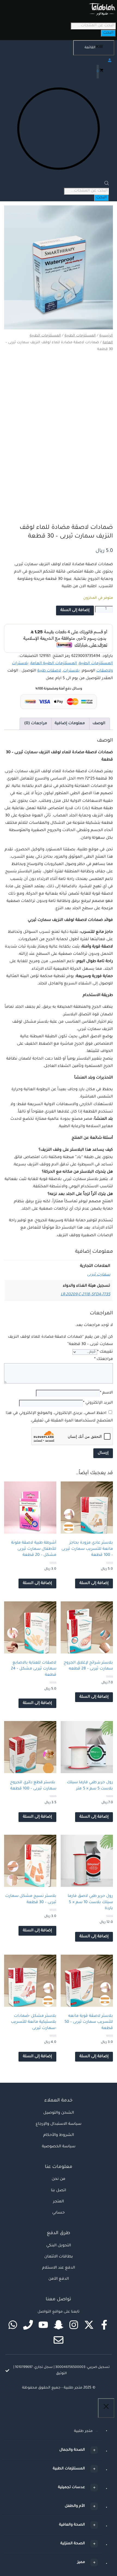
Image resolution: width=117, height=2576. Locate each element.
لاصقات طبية (49, 671)
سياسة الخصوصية (59, 2147)
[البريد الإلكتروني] (59, 2340)
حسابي (59, 2213)
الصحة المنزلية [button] (73, 2544)
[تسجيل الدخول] (59, 60)
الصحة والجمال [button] (72, 2450)
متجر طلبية (83, 2431)
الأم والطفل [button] (75, 2506)
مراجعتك (104, 1359)
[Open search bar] (107, 185)
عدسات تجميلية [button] (71, 2487)
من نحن (59, 2179)
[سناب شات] (59, 2325)
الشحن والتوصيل (59, 2113)
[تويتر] (89, 2325)
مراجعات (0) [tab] (36, 724)
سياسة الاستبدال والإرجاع (59, 2124)
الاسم (106, 1393)
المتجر (59, 2202)
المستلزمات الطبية (80, 336)
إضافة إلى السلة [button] (94, 1583)
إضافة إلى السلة (75, 610)
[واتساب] (13, 2325)
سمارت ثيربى (99, 1275)
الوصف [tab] (99, 724)
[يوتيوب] (43, 2325)
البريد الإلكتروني (98, 1403)
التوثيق (61, 2374)
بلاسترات (71, 671)
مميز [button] (81, 2562)
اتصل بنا (59, 2191)
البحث (108, 33)
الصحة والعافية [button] (72, 2525)
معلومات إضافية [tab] (70, 724)
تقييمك (105, 1352)
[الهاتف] (28, 2325)
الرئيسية (106, 336)
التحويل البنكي (59, 2246)
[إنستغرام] (74, 2325)
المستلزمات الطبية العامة (54, 664)
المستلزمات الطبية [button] (69, 2469)
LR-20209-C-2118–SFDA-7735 (85, 1295)
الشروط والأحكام (59, 2135)
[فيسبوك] (104, 2325)
